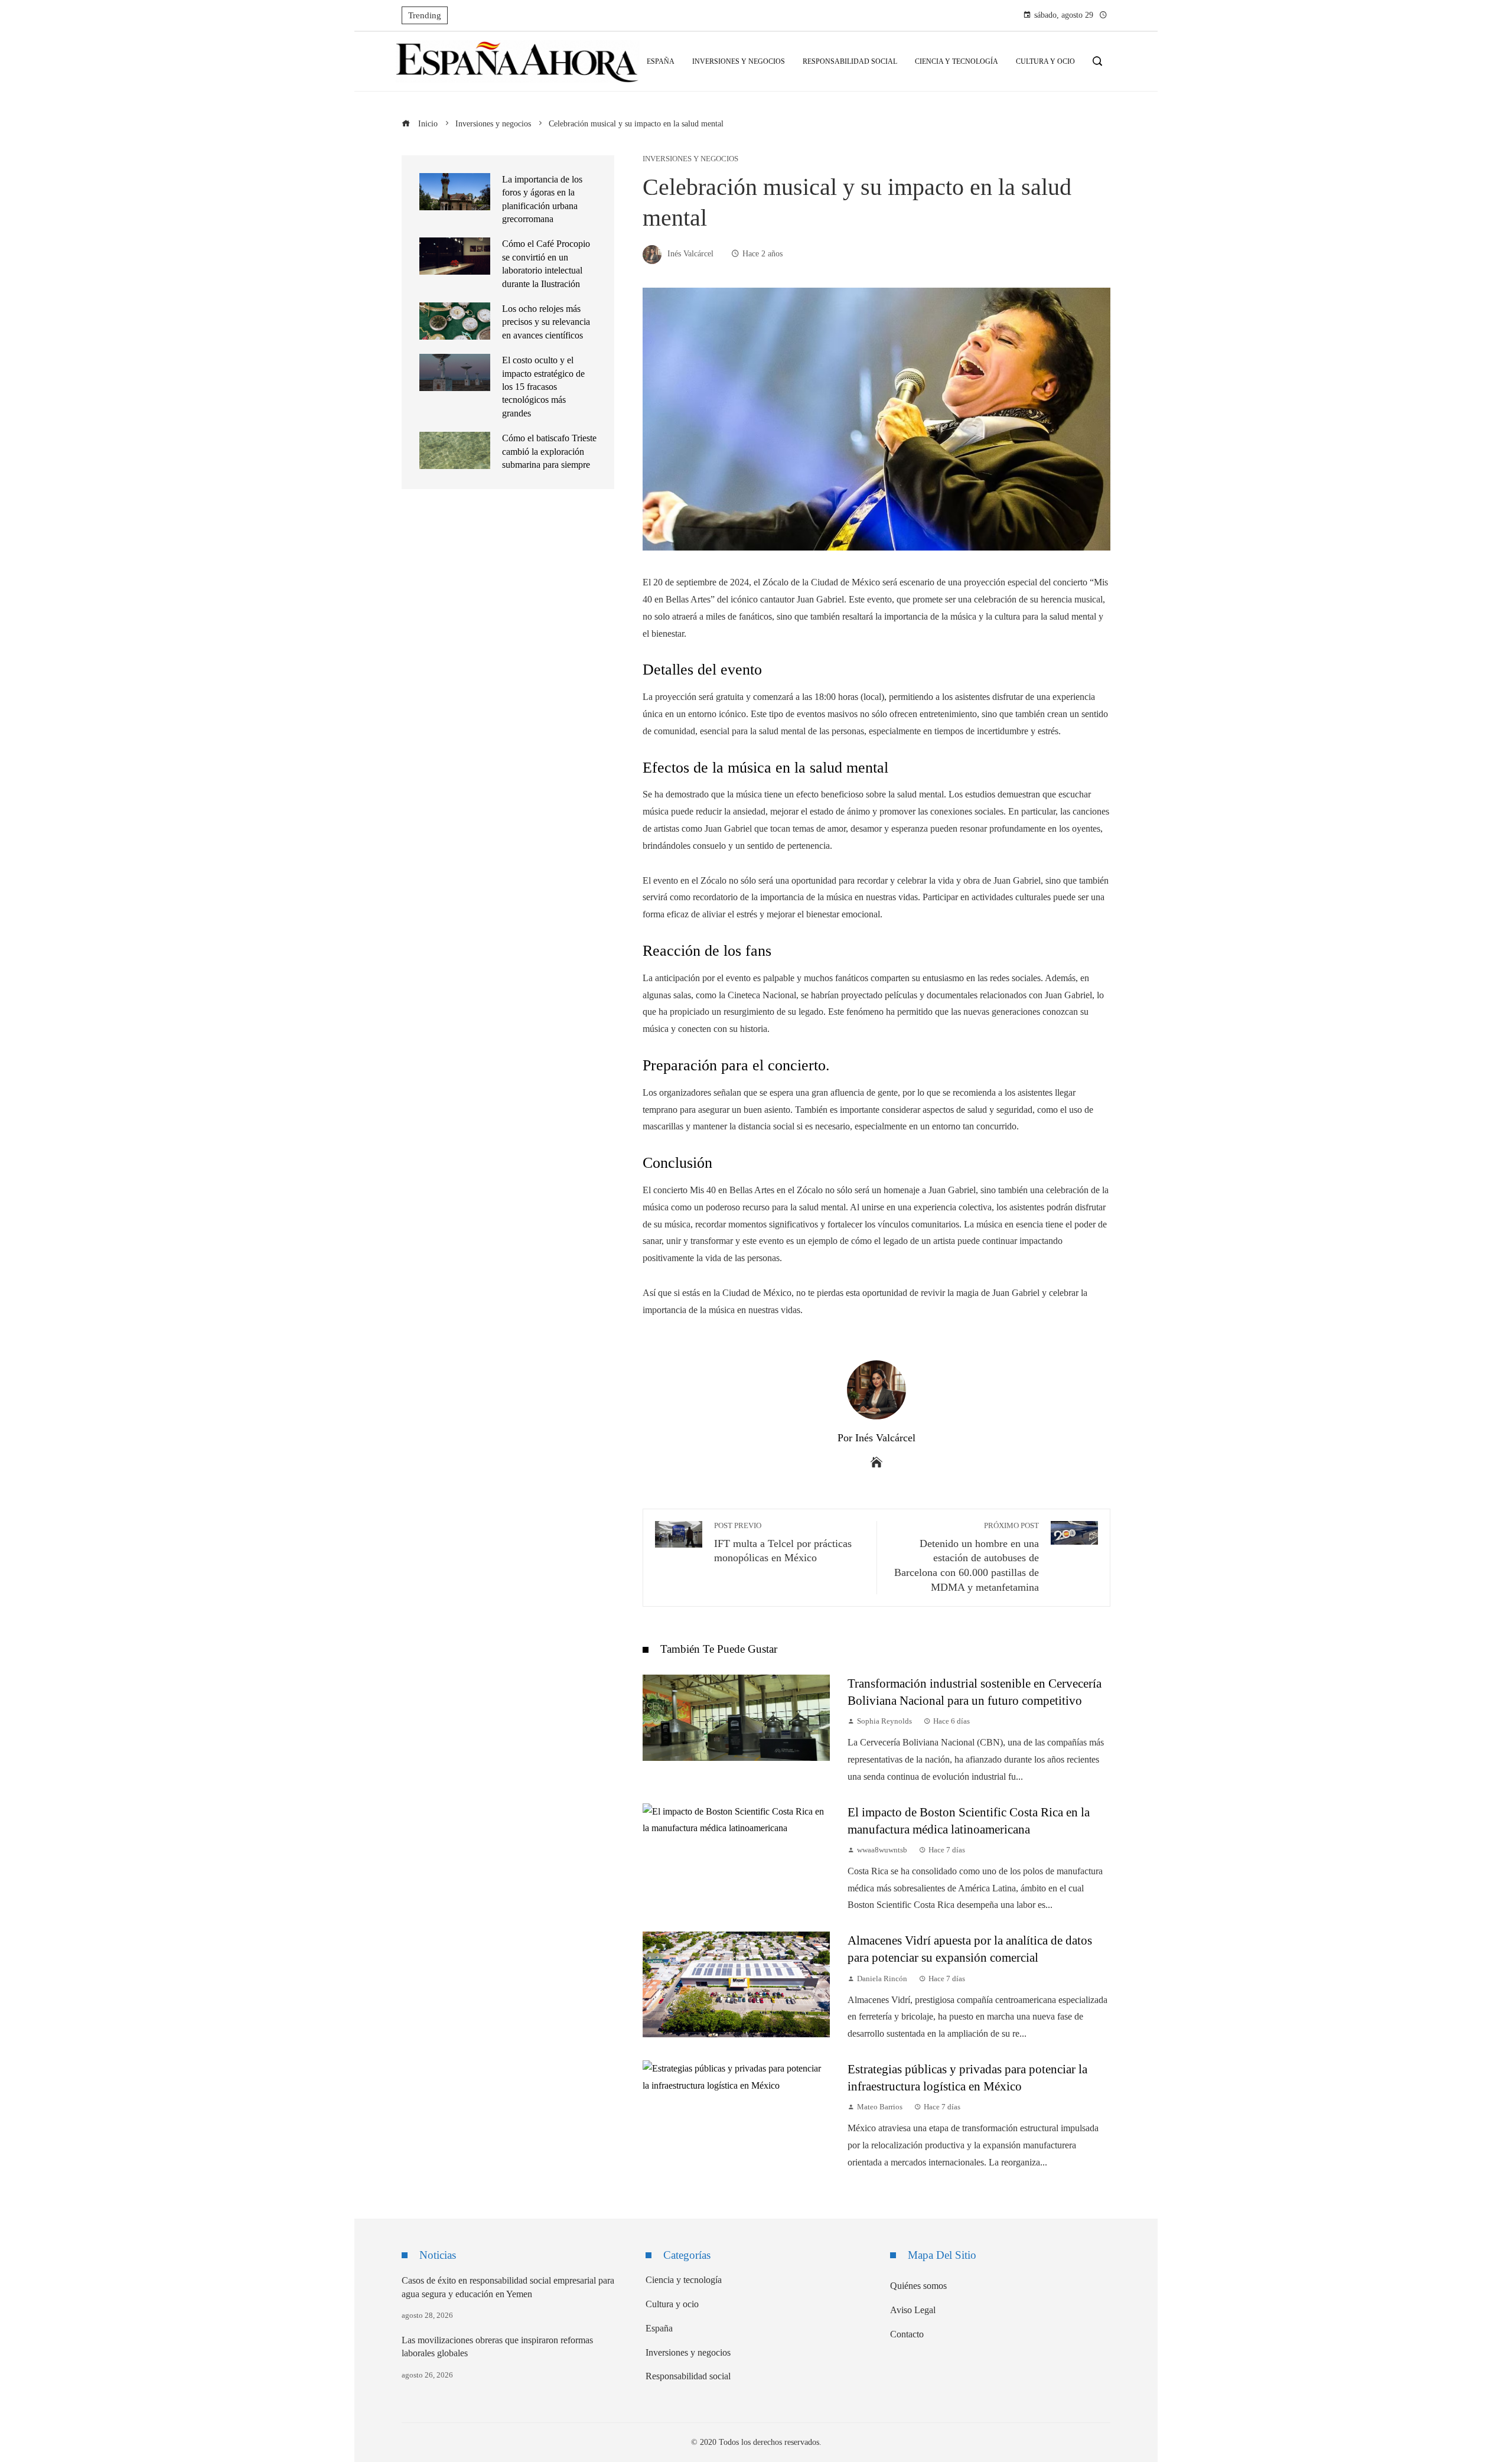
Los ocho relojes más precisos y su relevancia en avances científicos (546, 322)
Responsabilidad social (688, 2376)
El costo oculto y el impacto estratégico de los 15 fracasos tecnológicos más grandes (543, 387)
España (659, 2328)
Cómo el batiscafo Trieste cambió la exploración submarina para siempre (549, 451)
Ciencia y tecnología (684, 2280)
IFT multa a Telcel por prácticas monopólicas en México (783, 1543)
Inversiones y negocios (690, 159)
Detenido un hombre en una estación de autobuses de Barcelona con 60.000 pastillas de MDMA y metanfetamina (967, 1557)
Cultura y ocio (672, 2304)
